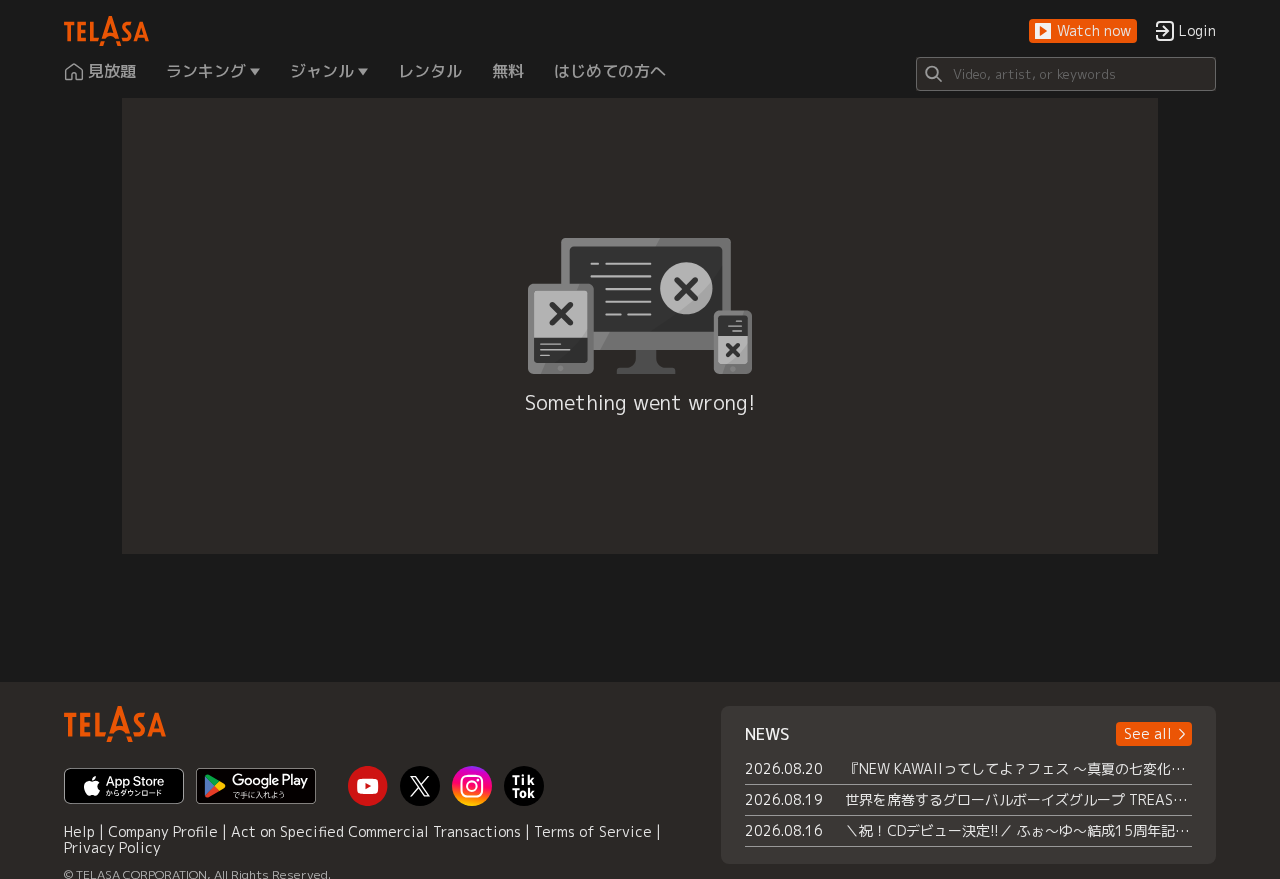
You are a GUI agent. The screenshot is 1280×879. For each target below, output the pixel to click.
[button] (1083, 31)
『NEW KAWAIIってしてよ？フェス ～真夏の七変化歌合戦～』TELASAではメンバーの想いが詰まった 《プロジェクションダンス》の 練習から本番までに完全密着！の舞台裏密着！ (1018, 768)
